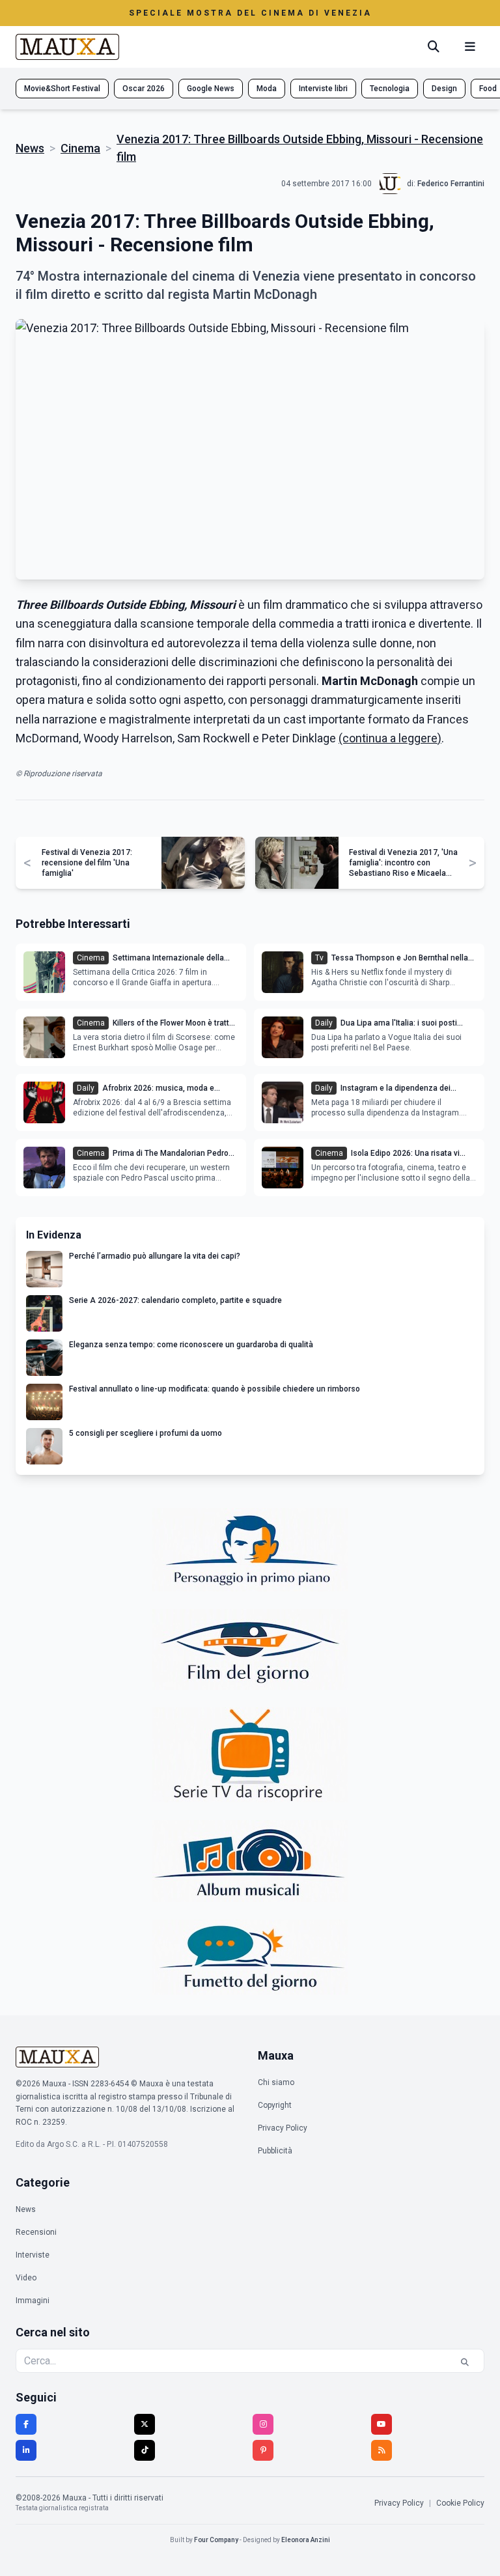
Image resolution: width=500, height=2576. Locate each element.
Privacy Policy (283, 2128)
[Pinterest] (263, 2450)
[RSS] (382, 2450)
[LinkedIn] (26, 2450)
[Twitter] (145, 2424)
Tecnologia (390, 89)
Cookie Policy (460, 2503)
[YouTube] (382, 2424)
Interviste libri (323, 89)
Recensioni (36, 2232)
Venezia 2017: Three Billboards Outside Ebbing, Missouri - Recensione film (300, 148)
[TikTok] (145, 2450)
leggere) (420, 738)
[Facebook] (26, 2424)
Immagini (33, 2301)
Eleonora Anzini (306, 2540)
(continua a (368, 738)
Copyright (275, 2105)
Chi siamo (276, 2082)
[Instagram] (263, 2424)
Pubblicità (275, 2151)
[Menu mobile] (470, 47)
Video (26, 2278)
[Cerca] (434, 47)
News (30, 148)
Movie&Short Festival (62, 89)
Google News (211, 89)
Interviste (33, 2255)
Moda (267, 89)
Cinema (80, 148)
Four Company (216, 2540)
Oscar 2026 (144, 89)
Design (444, 89)
